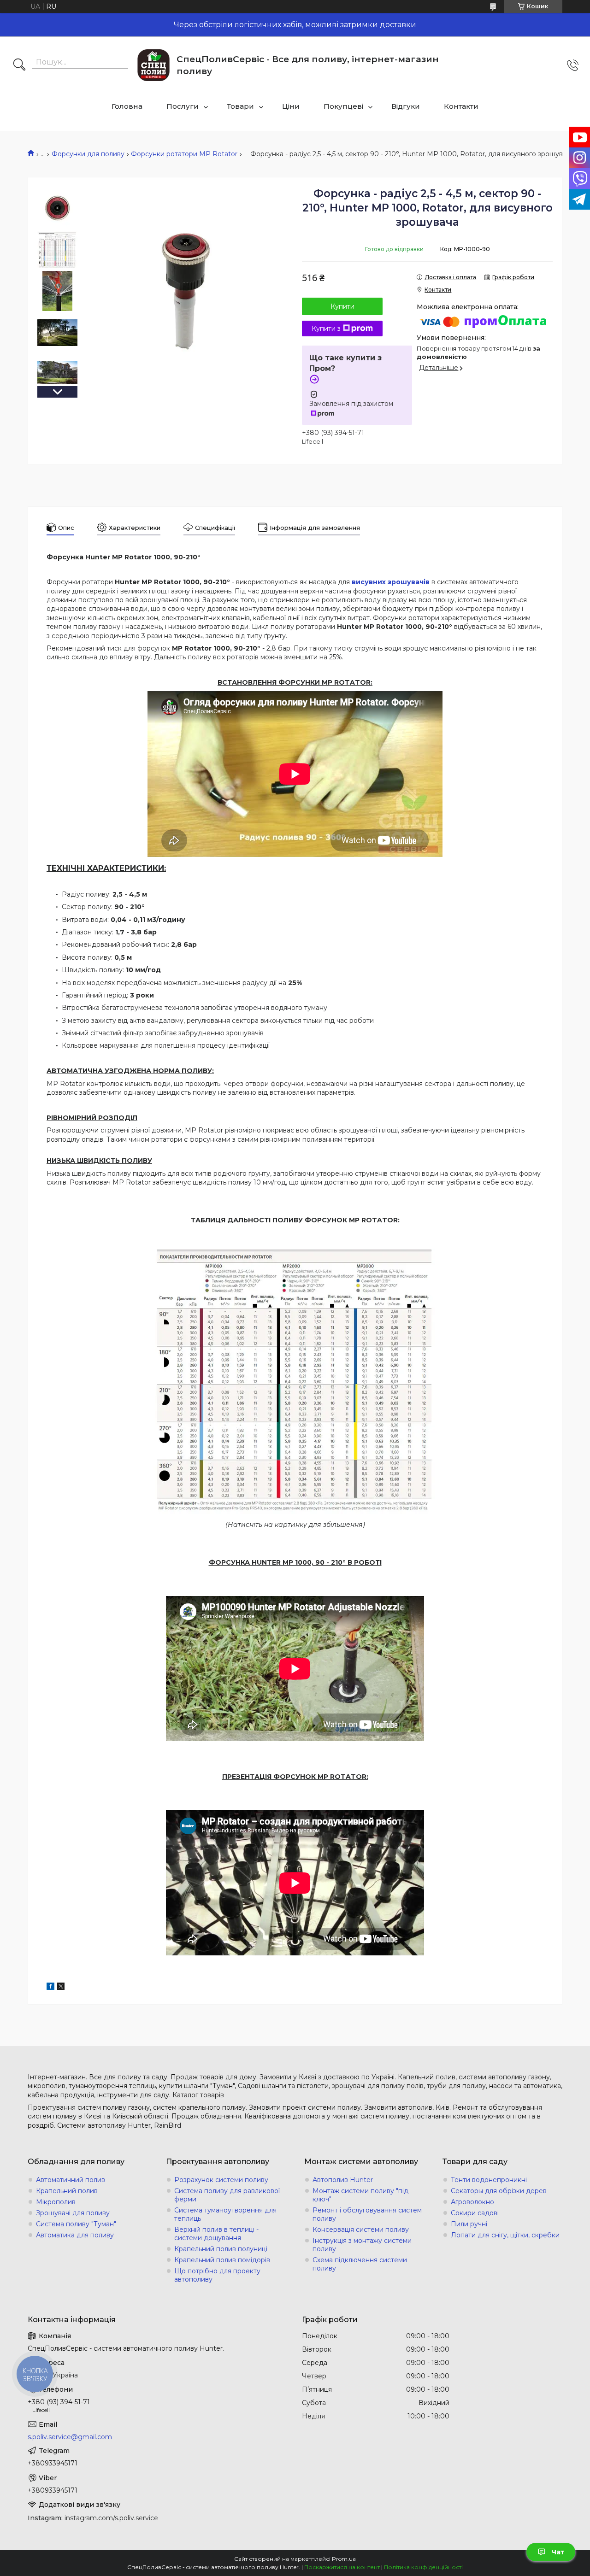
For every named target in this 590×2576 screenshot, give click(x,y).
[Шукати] (19, 65)
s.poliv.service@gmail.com (70, 2437)
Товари (240, 106)
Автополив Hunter (343, 2180)
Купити (342, 306)
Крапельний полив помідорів (222, 2260)
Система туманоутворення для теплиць (225, 2214)
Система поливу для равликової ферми (227, 2195)
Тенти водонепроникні (489, 2180)
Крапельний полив (67, 2191)
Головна (127, 106)
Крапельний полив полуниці (221, 2249)
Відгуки (406, 106)
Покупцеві (343, 106)
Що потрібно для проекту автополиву (217, 2275)
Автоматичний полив (71, 2180)
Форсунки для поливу (88, 154)
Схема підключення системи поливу (360, 2264)
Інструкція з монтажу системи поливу (362, 2245)
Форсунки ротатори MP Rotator (184, 154)
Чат (558, 2552)
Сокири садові (475, 2213)
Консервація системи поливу (361, 2230)
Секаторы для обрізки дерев (499, 2191)
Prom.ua (344, 2559)
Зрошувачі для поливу (73, 2213)
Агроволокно (472, 2202)
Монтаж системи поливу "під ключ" (360, 2195)
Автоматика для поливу (75, 2235)
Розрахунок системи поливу (221, 2180)
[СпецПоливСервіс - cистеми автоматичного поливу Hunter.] (153, 65)
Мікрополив (56, 2202)
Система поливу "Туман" (76, 2224)
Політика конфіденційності (423, 2567)
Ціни (291, 106)
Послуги (183, 106)
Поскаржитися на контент (342, 2567)
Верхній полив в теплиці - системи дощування (216, 2234)
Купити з (326, 329)
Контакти (461, 106)
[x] (61, 1988)
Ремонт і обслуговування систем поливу (367, 2214)
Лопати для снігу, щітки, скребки (505, 2235)
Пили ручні (469, 2224)
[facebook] (50, 1988)
